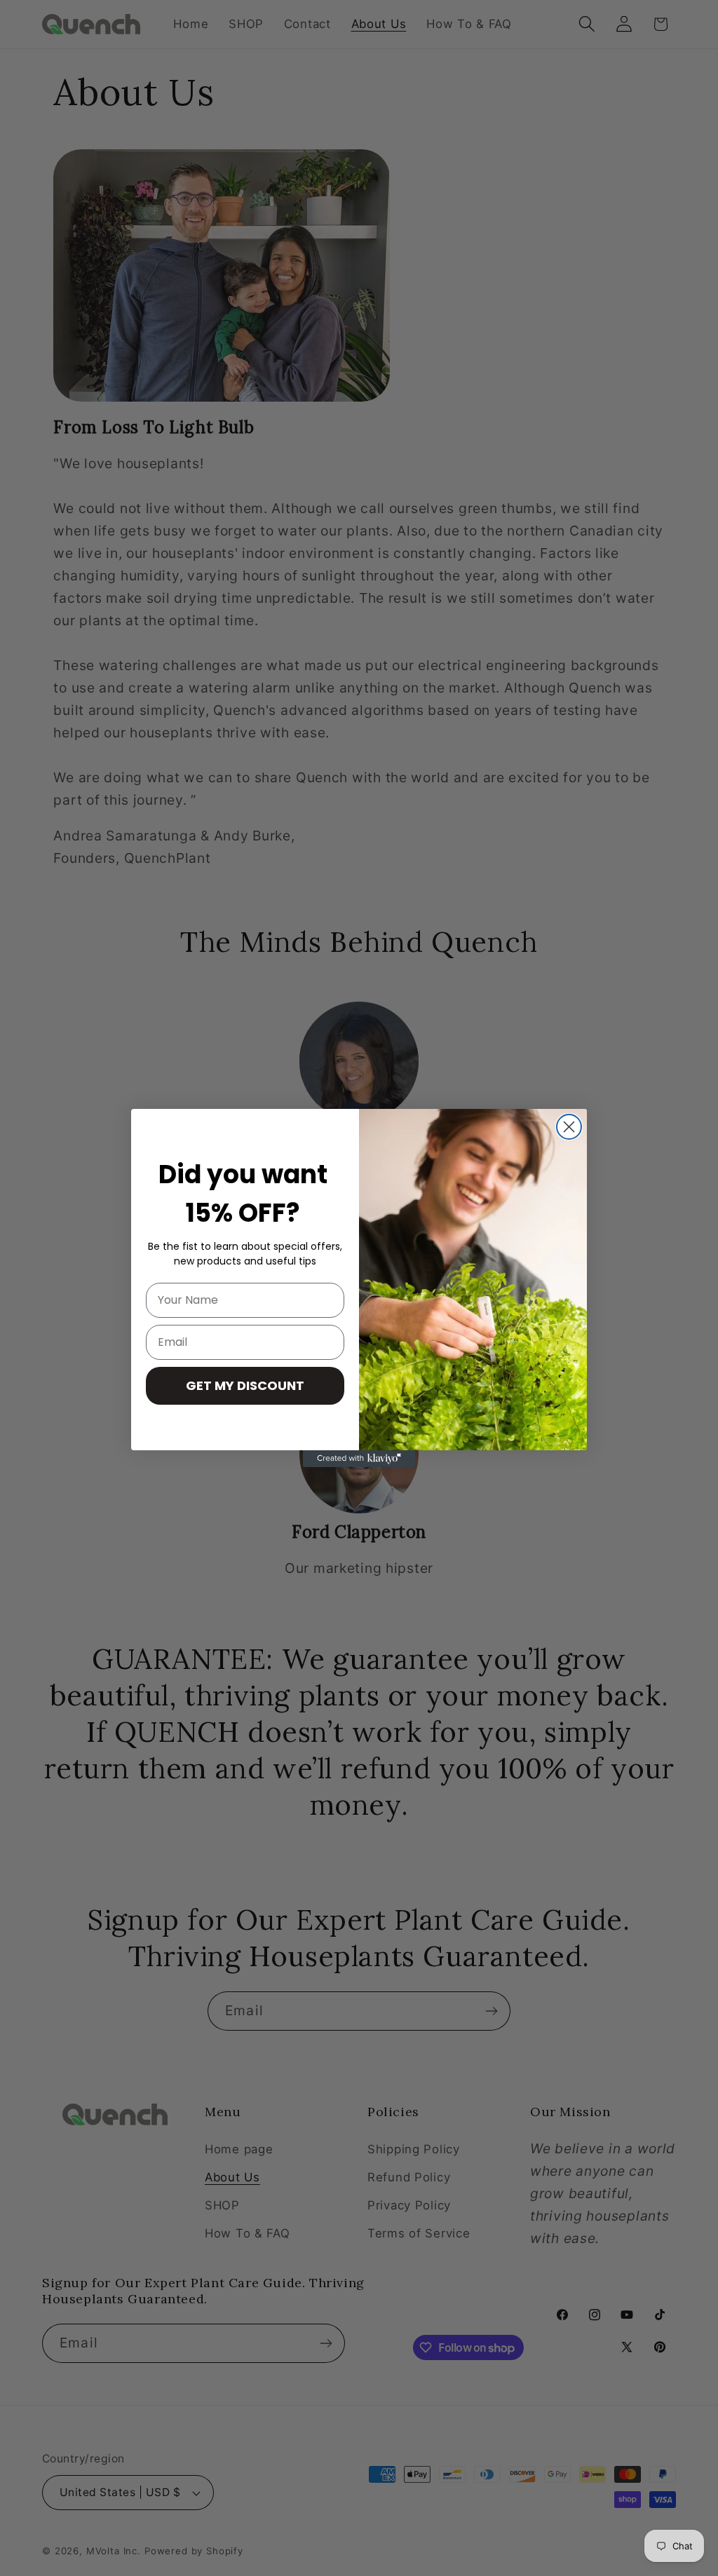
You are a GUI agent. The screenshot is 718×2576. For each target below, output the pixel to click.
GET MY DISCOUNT (245, 1385)
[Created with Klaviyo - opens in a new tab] (359, 1459)
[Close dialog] (569, 1127)
